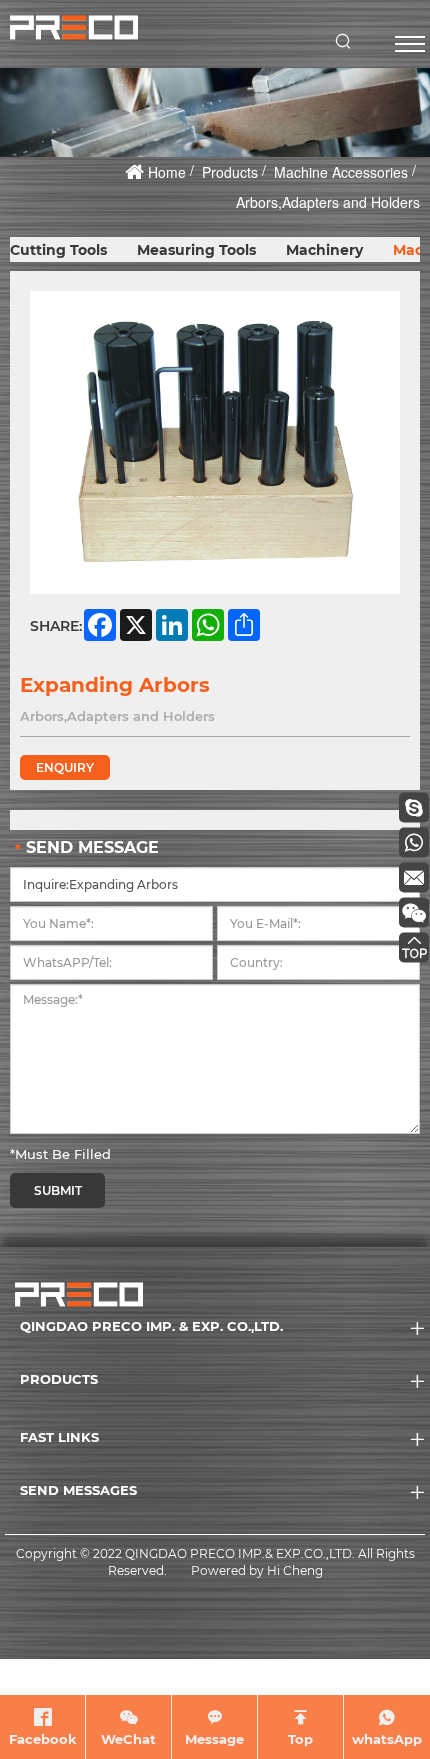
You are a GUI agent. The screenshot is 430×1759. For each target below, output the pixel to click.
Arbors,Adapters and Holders (328, 202)
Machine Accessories (341, 172)
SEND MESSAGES (78, 1490)
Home (167, 172)
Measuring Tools (196, 250)
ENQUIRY (65, 767)
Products (230, 172)
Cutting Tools (58, 250)
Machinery (324, 250)
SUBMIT (58, 1190)
